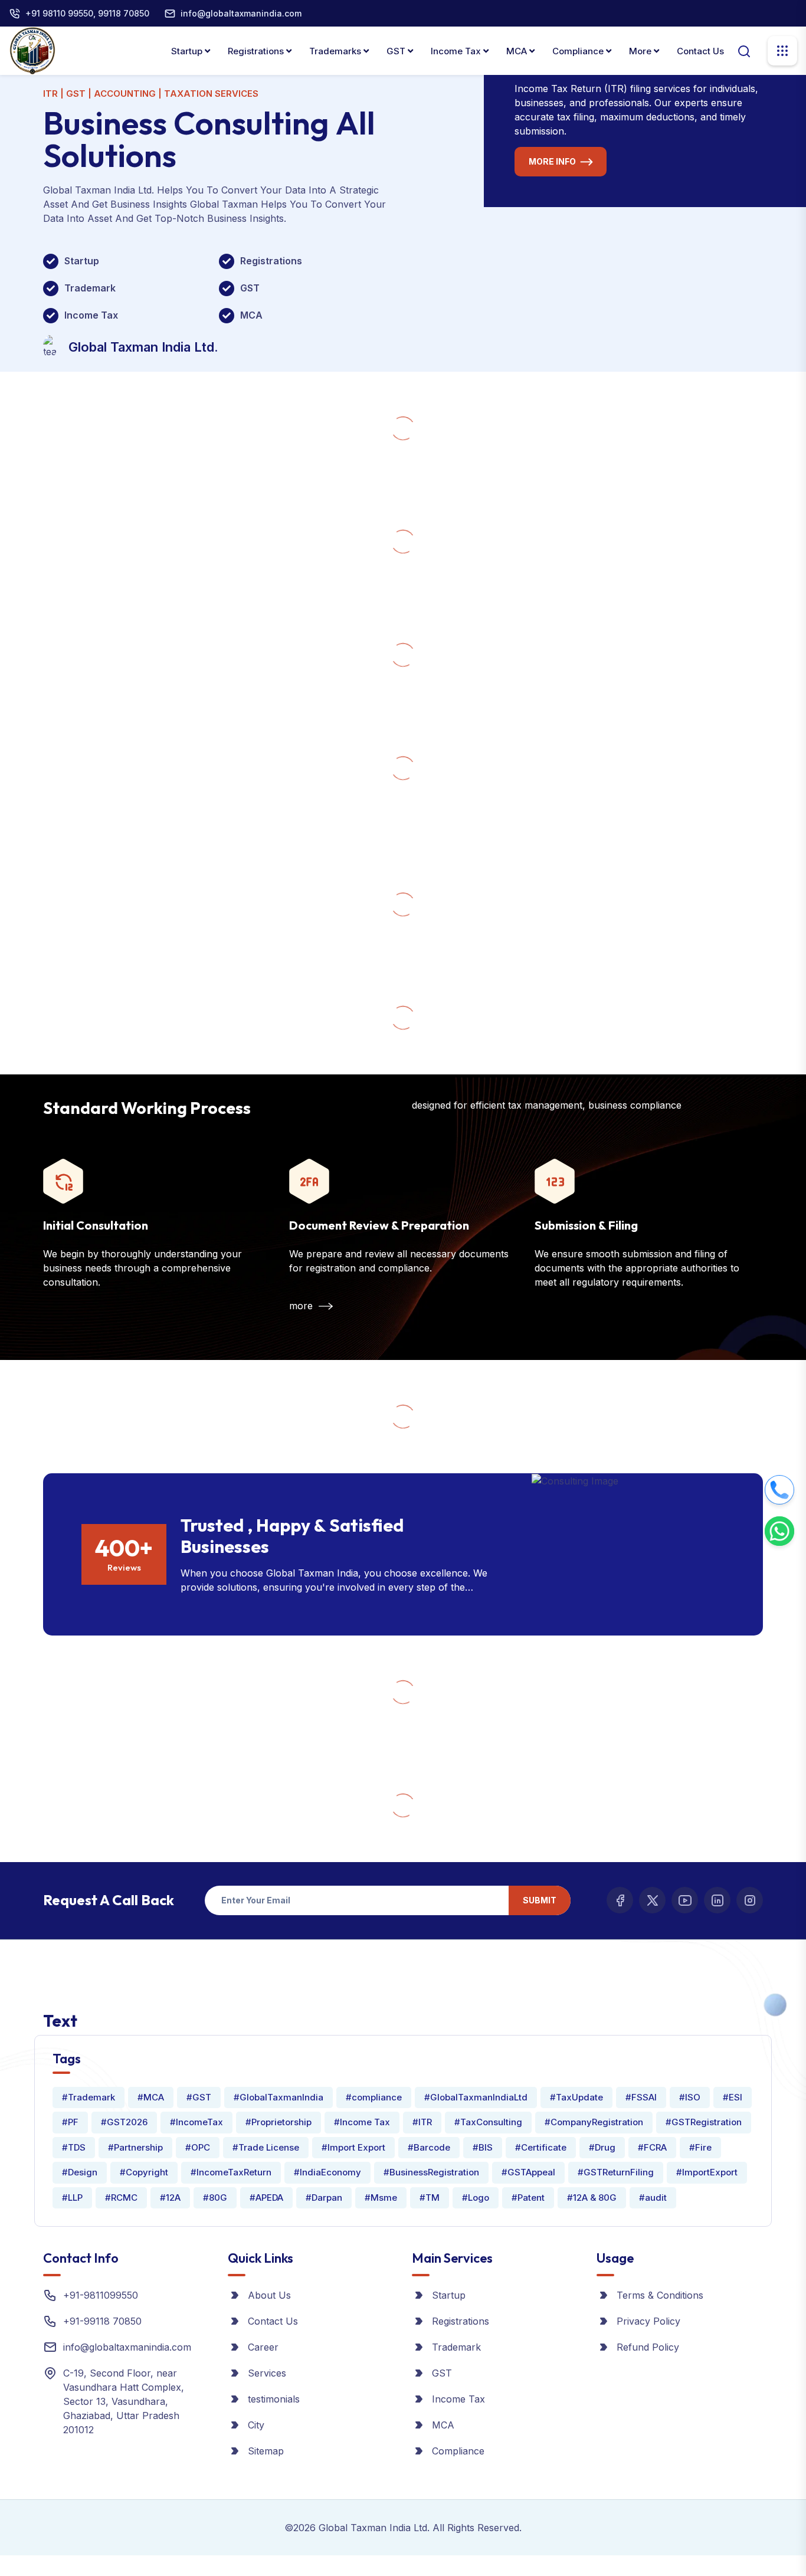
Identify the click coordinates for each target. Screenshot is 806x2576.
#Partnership (135, 2147)
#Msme (381, 2198)
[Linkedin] (717, 1900)
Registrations (257, 51)
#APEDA (266, 2198)
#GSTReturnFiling (616, 2172)
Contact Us (700, 51)
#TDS (74, 2147)
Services (267, 2373)
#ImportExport (707, 2172)
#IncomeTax (196, 2122)
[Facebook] (620, 1900)
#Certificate (541, 2147)
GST (397, 51)
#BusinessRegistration (431, 2172)
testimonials (274, 2399)
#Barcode (429, 2147)
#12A (170, 2198)
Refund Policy (648, 2347)
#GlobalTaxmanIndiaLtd (476, 2097)
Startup (188, 51)
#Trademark (89, 2097)
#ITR (422, 2122)
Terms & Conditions (660, 2295)
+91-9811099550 (101, 2295)
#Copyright (144, 2172)
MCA (518, 51)
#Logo (476, 2198)
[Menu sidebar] (782, 51)
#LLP (72, 2198)
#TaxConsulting (488, 2122)
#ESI (733, 2097)
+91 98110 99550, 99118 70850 (87, 13)
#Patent (528, 2198)
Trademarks (336, 51)
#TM (430, 2198)
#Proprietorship (279, 2122)
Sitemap (266, 2451)
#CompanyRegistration (594, 2122)
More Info (552, 161)
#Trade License (266, 2147)
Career (263, 2347)
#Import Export (353, 2147)
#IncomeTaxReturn (231, 2172)
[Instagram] (750, 1900)
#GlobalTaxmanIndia (279, 2097)
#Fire (700, 2147)
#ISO (690, 2097)
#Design (80, 2172)
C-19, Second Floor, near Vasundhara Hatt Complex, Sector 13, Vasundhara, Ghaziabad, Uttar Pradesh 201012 (124, 2401)
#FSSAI (641, 2097)
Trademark (456, 2347)
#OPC (198, 2147)
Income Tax (457, 51)
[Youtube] (685, 1900)
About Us (269, 2295)
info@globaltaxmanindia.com (241, 13)
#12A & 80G (592, 2198)
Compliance (579, 51)
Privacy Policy (648, 2321)
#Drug (602, 2147)
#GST (199, 2097)
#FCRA (652, 2147)
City (256, 2425)
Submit (540, 1900)
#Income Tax (362, 2122)
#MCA (151, 2097)
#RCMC (121, 2198)
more (302, 1306)
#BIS (483, 2147)
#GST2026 (124, 2122)
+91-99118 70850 (102, 2321)
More (641, 51)
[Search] (744, 50)
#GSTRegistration (704, 2122)
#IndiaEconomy (327, 2172)
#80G (215, 2198)
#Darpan (324, 2198)
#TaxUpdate (576, 2097)
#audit (653, 2198)
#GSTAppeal (528, 2172)
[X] (652, 1900)
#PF (70, 2122)
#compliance (374, 2097)
